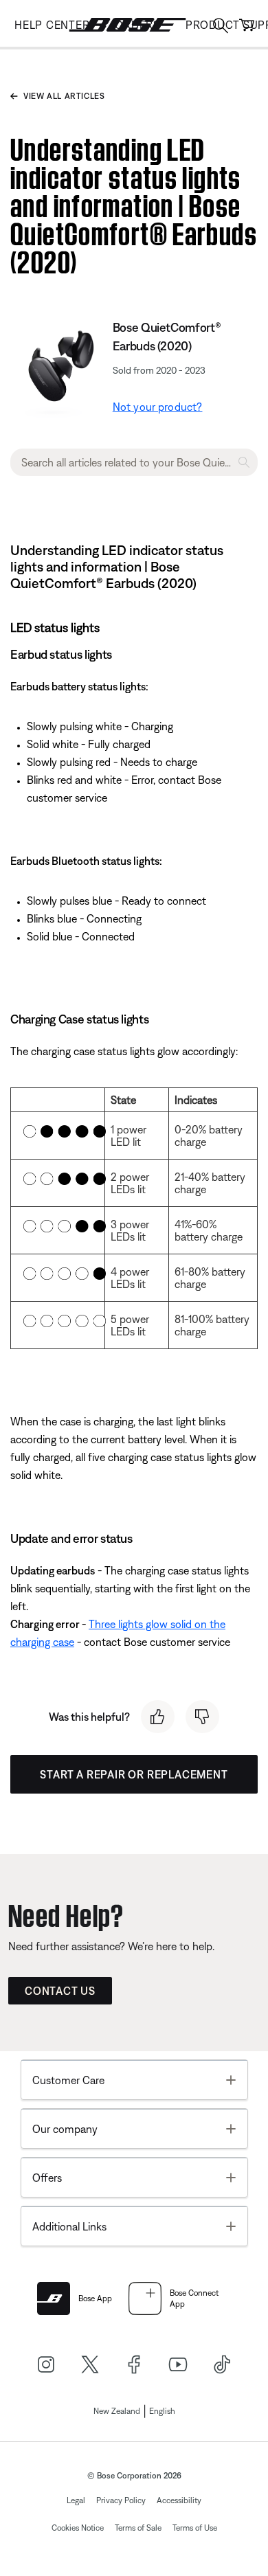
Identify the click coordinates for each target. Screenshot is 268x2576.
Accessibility (179, 2500)
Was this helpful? (89, 1717)
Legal (76, 2500)
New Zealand (117, 2411)
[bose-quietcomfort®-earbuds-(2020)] (59, 359)
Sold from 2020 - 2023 (159, 370)
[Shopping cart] (247, 25)
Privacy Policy (121, 2500)
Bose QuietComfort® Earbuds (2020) (167, 337)
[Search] (221, 27)
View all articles (64, 96)
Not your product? (158, 407)
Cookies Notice (78, 2528)
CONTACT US (60, 1991)
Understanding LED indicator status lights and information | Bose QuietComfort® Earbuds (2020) (134, 202)
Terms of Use (195, 2528)
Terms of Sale (138, 2528)
